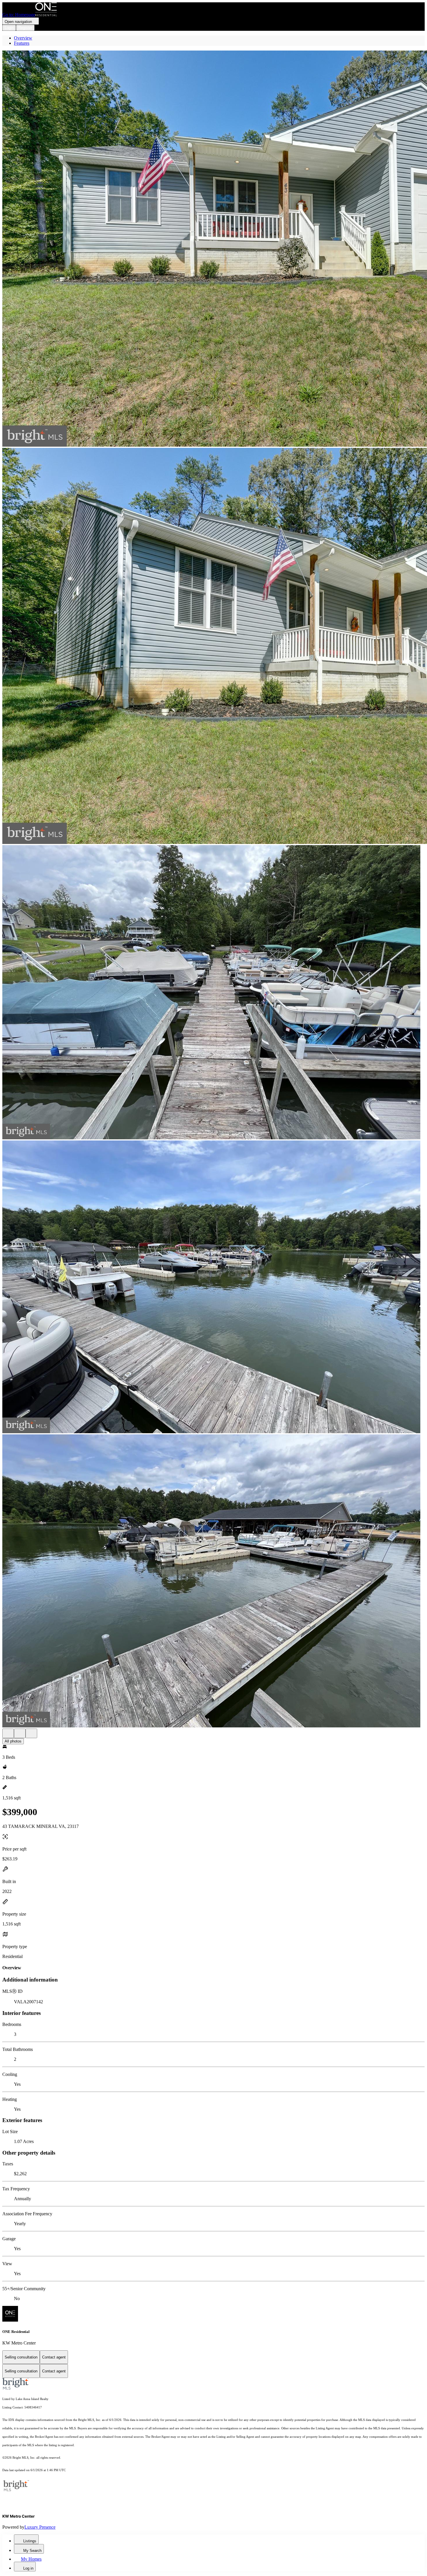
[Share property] (31, 1733)
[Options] (8, 1733)
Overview (23, 38)
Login (9, 28)
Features (22, 43)
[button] (214, 249)
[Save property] (20, 1733)
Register (25, 28)
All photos (13, 1741)
